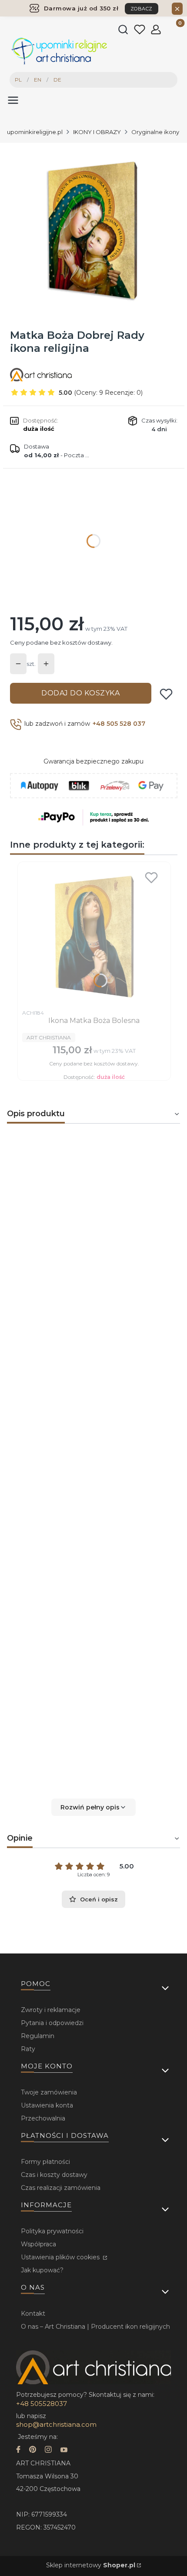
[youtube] (64, 2450)
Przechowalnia (43, 2118)
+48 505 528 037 (119, 724)
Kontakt (33, 2314)
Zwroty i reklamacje (51, 2010)
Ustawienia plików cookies (61, 2257)
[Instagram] (48, 2450)
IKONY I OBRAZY (97, 132)
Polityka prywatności (52, 2231)
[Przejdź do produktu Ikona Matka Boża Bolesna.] (94, 936)
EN (38, 80)
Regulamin (38, 2036)
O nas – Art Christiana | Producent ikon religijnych (95, 2327)
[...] (93, 229)
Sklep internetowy (91, 2565)
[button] (93, 1807)
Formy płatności (45, 2162)
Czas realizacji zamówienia (61, 2188)
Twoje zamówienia (49, 2092)
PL (18, 80)
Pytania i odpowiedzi (52, 2023)
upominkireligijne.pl (35, 132)
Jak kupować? (42, 2270)
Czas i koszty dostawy (54, 2175)
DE (57, 80)
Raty (28, 2049)
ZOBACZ (142, 9)
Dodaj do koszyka (80, 693)
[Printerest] (33, 2450)
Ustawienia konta (47, 2105)
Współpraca (38, 2244)
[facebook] (18, 2450)
